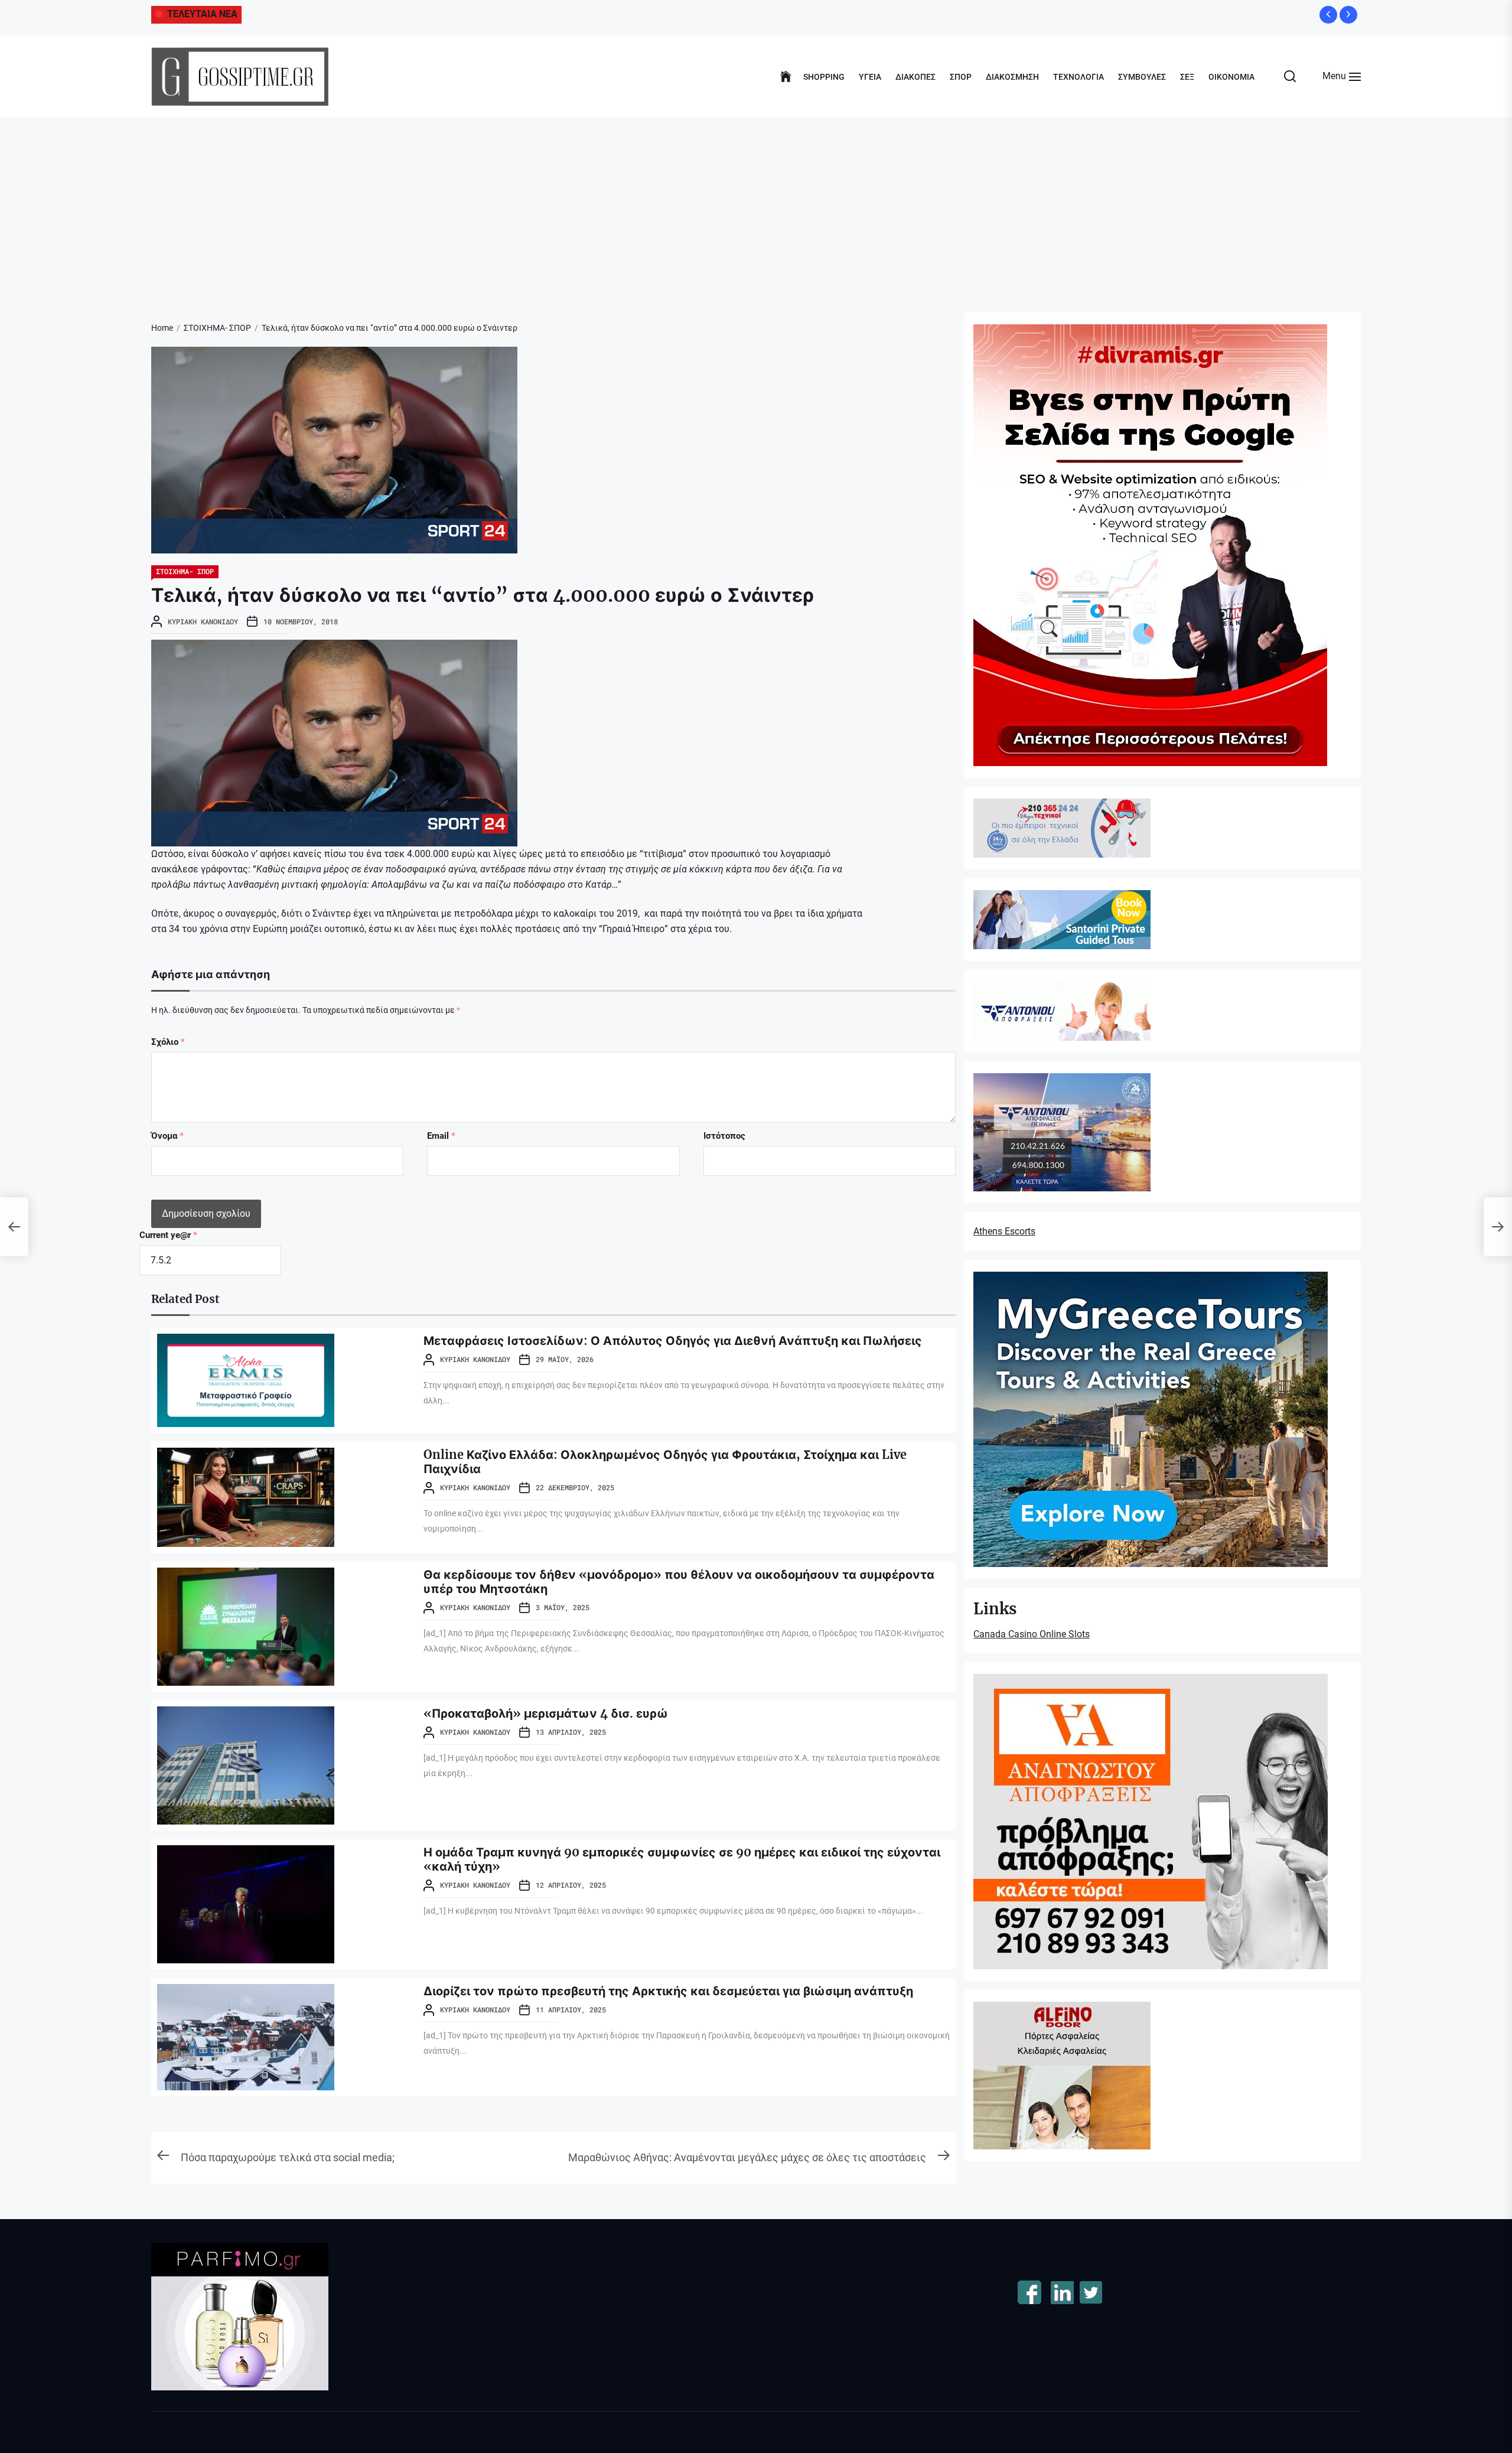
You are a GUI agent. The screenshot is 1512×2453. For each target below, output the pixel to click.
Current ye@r (168, 1235)
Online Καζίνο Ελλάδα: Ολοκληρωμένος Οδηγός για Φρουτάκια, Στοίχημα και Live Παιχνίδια (665, 1462)
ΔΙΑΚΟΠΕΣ (915, 77)
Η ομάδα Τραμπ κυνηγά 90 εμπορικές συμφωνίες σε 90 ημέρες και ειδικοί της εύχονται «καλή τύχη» (682, 1859)
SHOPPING (824, 77)
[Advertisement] (756, 206)
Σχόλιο (168, 1042)
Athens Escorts (1004, 1231)
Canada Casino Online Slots (1032, 1634)
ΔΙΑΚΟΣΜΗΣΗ (1012, 77)
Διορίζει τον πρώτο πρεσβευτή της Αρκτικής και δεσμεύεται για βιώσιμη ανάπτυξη (668, 1991)
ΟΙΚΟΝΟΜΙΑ (1231, 77)
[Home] (786, 77)
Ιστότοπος (724, 1136)
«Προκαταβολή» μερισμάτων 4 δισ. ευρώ (546, 1713)
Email (441, 1136)
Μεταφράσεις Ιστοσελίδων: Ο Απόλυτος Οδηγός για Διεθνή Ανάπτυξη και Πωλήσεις (673, 1340)
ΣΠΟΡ (961, 77)
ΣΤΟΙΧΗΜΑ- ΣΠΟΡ (185, 571)
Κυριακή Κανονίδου (203, 621)
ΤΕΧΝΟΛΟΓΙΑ (1078, 77)
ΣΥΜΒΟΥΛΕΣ (1142, 77)
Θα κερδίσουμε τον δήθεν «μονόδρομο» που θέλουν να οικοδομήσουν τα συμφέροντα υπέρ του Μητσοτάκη (679, 1581)
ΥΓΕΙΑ (870, 77)
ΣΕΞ (1187, 77)
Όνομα (167, 1136)
